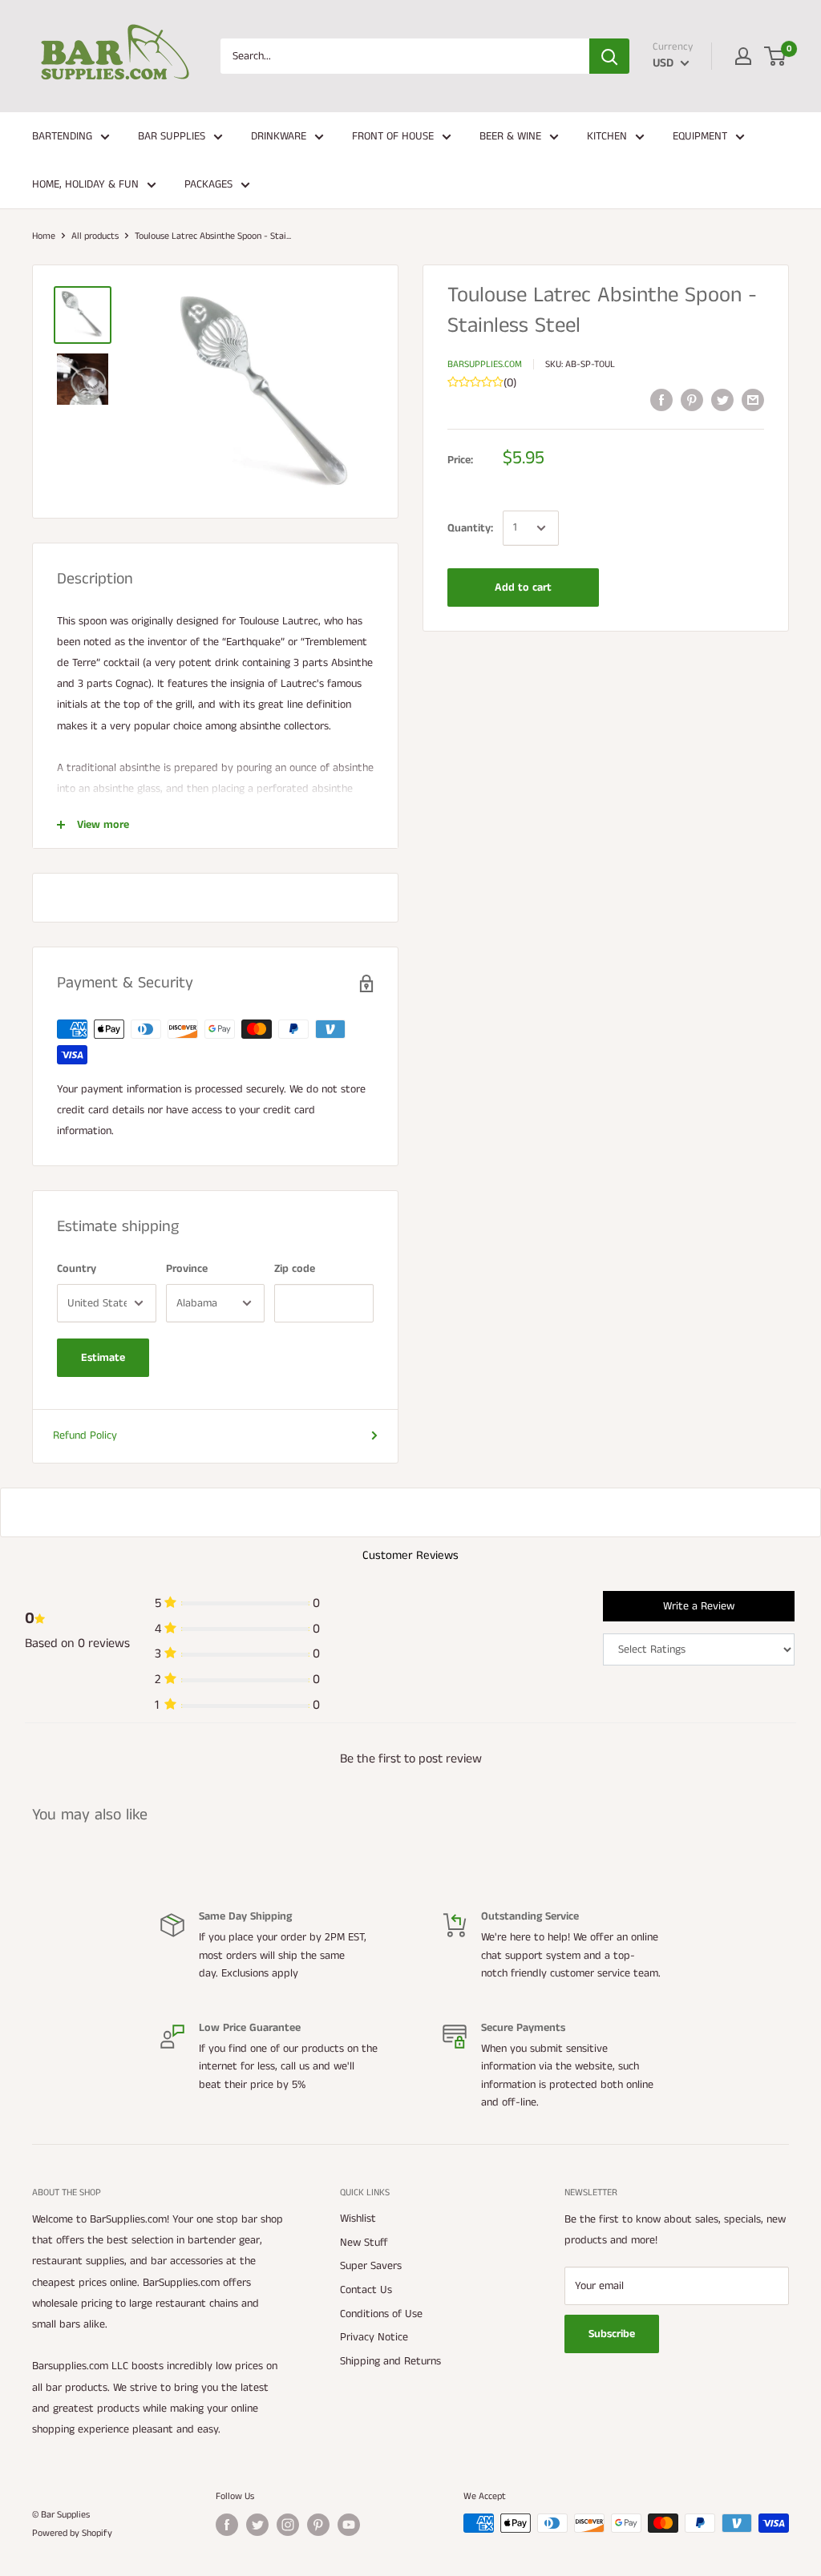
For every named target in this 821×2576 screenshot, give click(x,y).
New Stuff (364, 2243)
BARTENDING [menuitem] (62, 136)
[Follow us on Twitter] (257, 2525)
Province (187, 1269)
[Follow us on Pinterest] (318, 2525)
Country (77, 1269)
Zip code (295, 1269)
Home (44, 236)
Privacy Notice (374, 2337)
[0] (776, 56)
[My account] (743, 56)
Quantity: (470, 528)
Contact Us (366, 2290)
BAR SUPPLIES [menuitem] (172, 136)
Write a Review (699, 1606)
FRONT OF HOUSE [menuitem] (393, 136)
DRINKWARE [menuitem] (279, 136)
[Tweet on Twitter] (722, 400)
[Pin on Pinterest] (692, 400)
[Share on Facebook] (661, 400)
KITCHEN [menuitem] (607, 136)
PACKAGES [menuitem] (208, 184)
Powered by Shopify (72, 2533)
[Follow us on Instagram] (288, 2525)
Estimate (103, 1358)
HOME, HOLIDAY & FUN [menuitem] (85, 184)
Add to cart (523, 587)
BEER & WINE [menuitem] (510, 136)
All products (95, 236)
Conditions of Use (381, 2314)
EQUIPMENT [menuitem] (700, 136)
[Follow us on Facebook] (227, 2525)
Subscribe (612, 2334)
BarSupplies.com (485, 364)
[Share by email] (753, 400)
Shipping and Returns (390, 2361)
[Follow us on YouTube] (349, 2525)
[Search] (609, 56)
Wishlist (358, 2219)
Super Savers (371, 2266)
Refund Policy (85, 1435)
